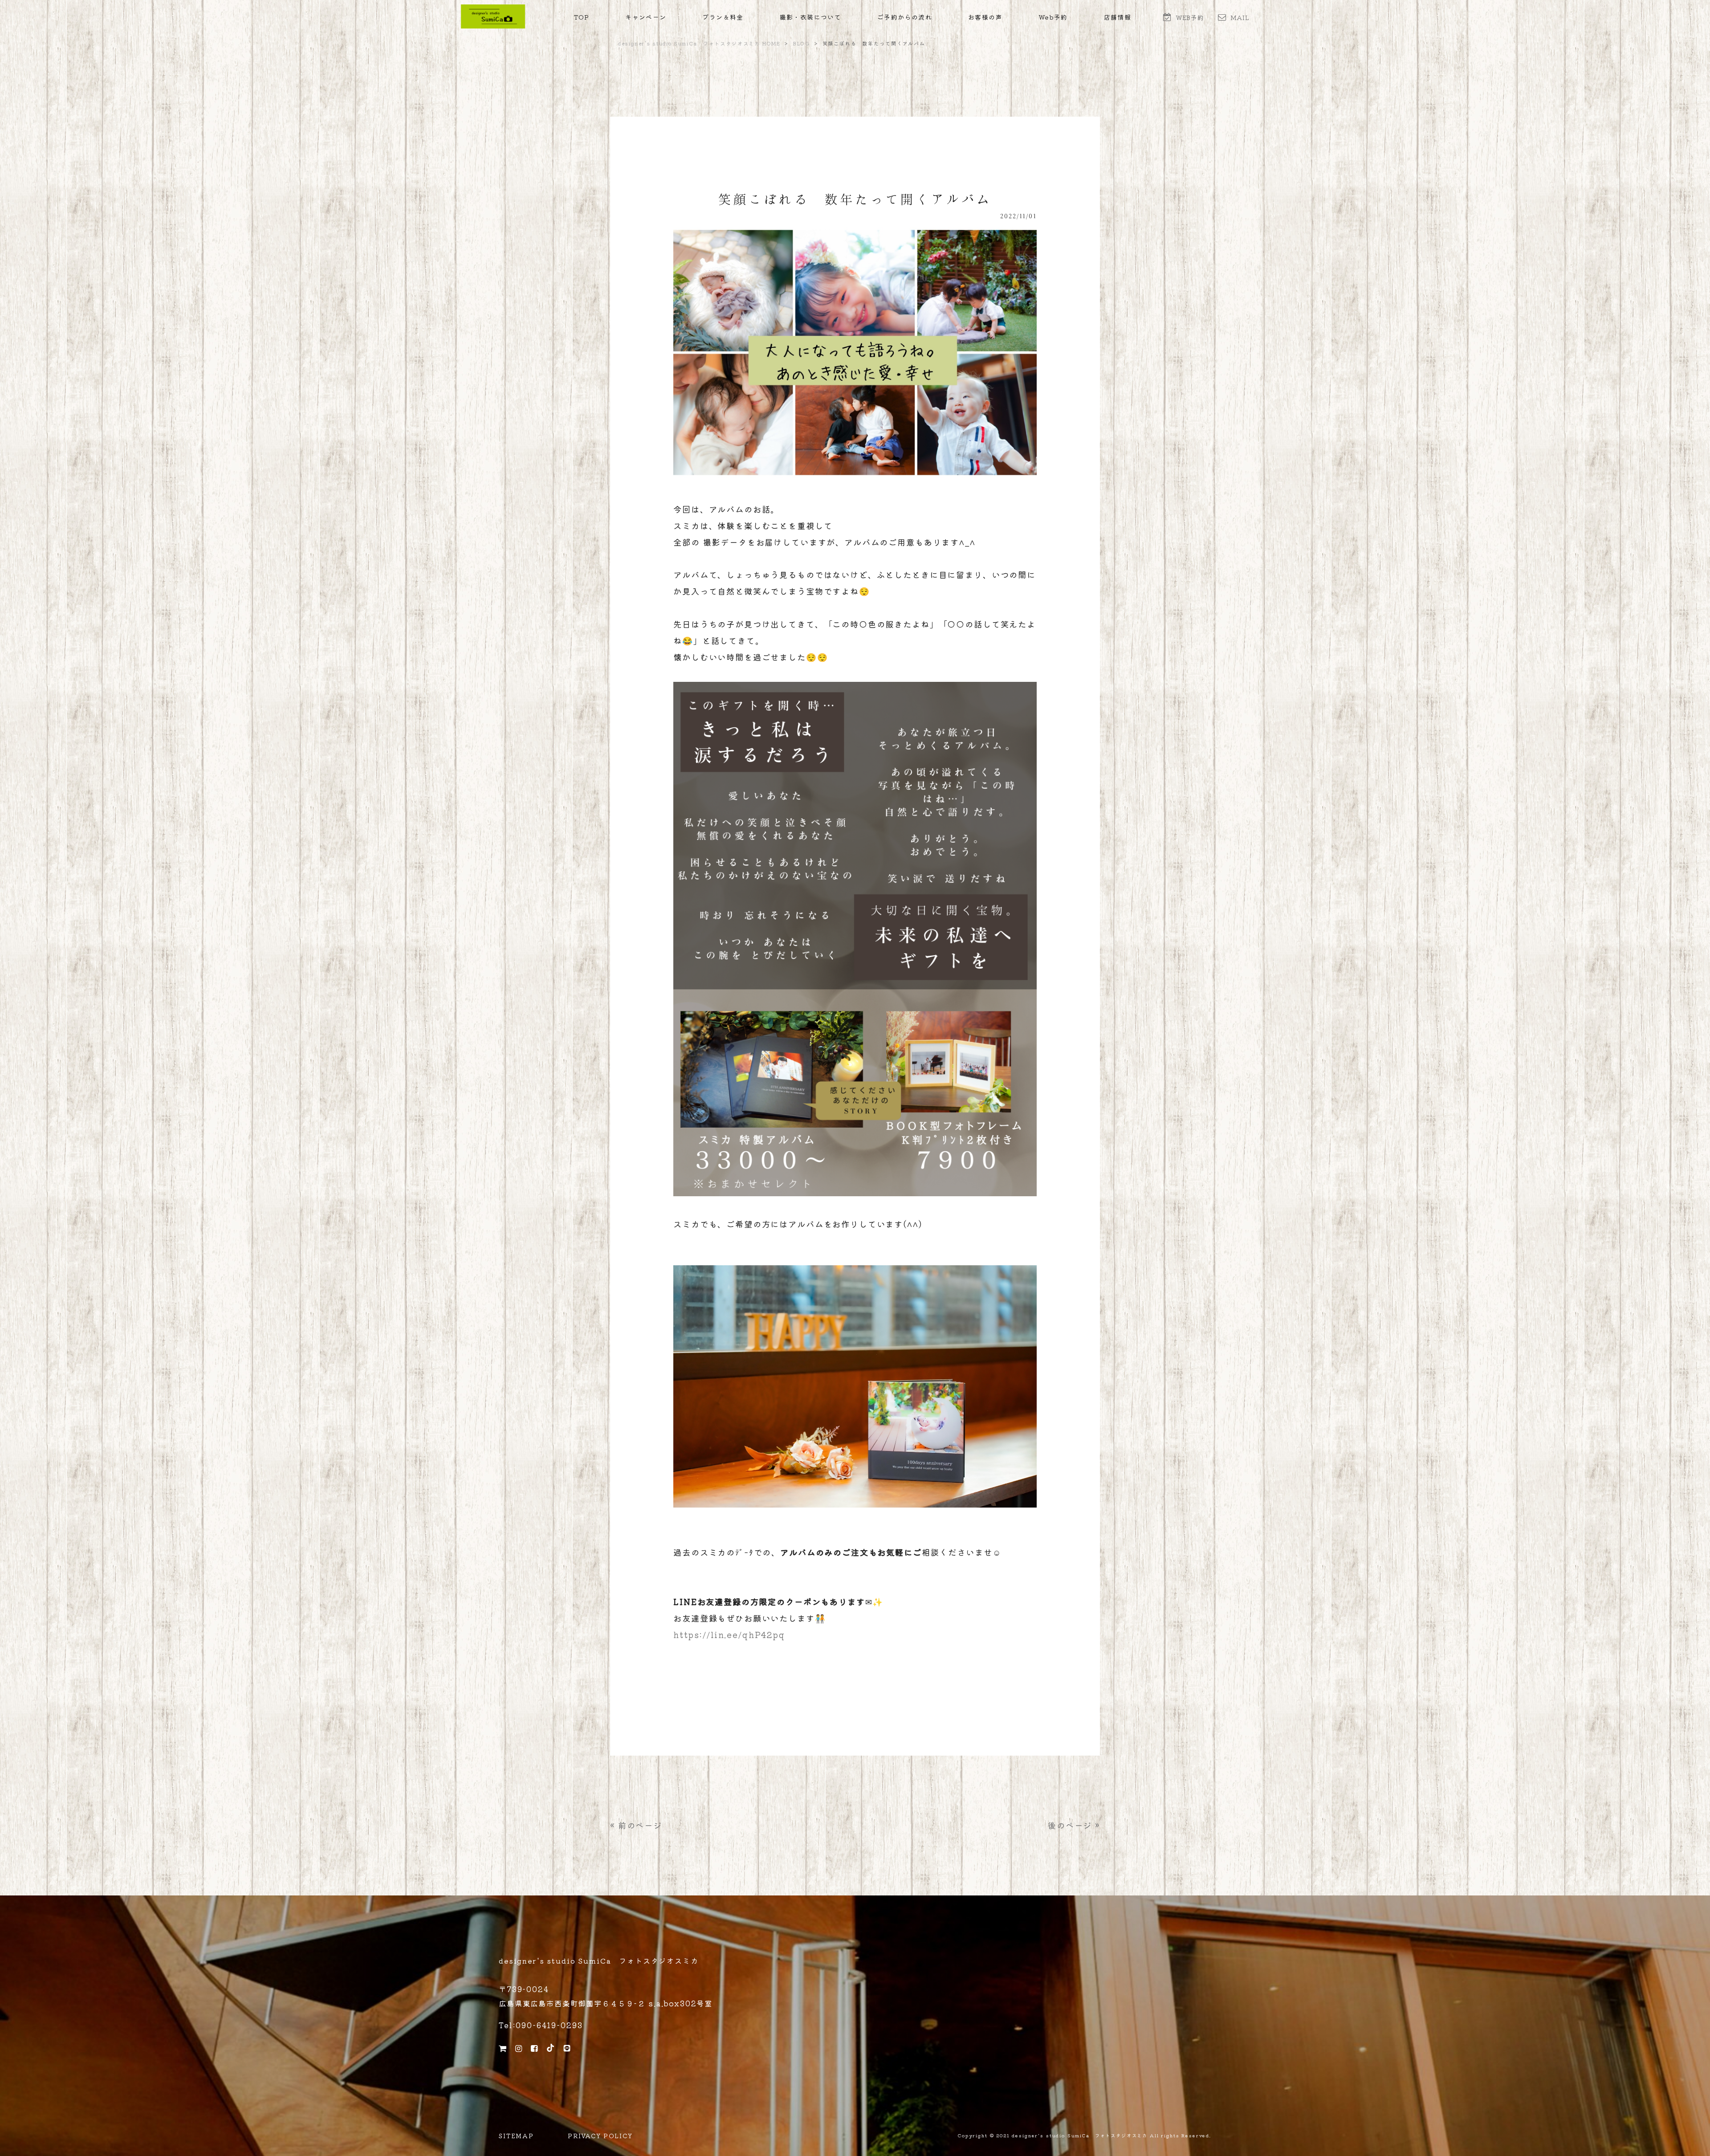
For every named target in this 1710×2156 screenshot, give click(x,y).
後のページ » (1074, 1825)
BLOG (801, 43)
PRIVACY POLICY (600, 2136)
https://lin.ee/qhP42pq (729, 1634)
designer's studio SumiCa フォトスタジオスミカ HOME (699, 43)
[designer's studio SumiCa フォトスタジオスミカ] (493, 25)
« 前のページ (636, 1825)
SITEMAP (516, 2136)
